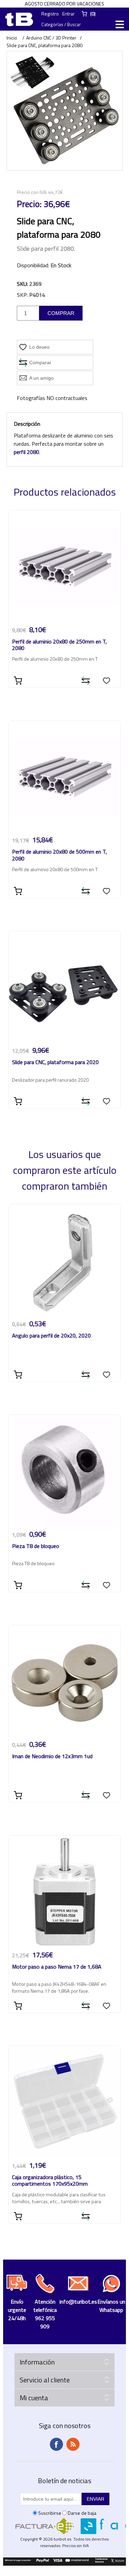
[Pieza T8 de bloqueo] (65, 1471)
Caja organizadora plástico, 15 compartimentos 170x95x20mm (50, 2181)
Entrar (68, 14)
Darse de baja (82, 2513)
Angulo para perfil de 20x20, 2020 (51, 1336)
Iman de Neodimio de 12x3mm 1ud (52, 1757)
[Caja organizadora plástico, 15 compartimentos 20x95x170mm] (65, 2102)
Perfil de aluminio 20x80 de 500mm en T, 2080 (60, 855)
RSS (73, 2444)
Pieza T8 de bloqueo (36, 1546)
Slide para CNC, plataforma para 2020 (55, 1063)
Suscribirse (50, 2513)
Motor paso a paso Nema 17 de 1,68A (57, 1967)
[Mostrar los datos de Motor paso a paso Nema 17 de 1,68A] (65, 1892)
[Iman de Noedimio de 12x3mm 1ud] (65, 1681)
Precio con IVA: (32, 192)
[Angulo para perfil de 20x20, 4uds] (65, 1260)
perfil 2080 (26, 452)
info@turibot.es (78, 2302)
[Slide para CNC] (65, 987)
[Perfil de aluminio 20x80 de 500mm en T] (65, 777)
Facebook (56, 2444)
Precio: (29, 204)
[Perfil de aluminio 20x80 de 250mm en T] (65, 566)
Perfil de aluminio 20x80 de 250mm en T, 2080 (60, 645)
